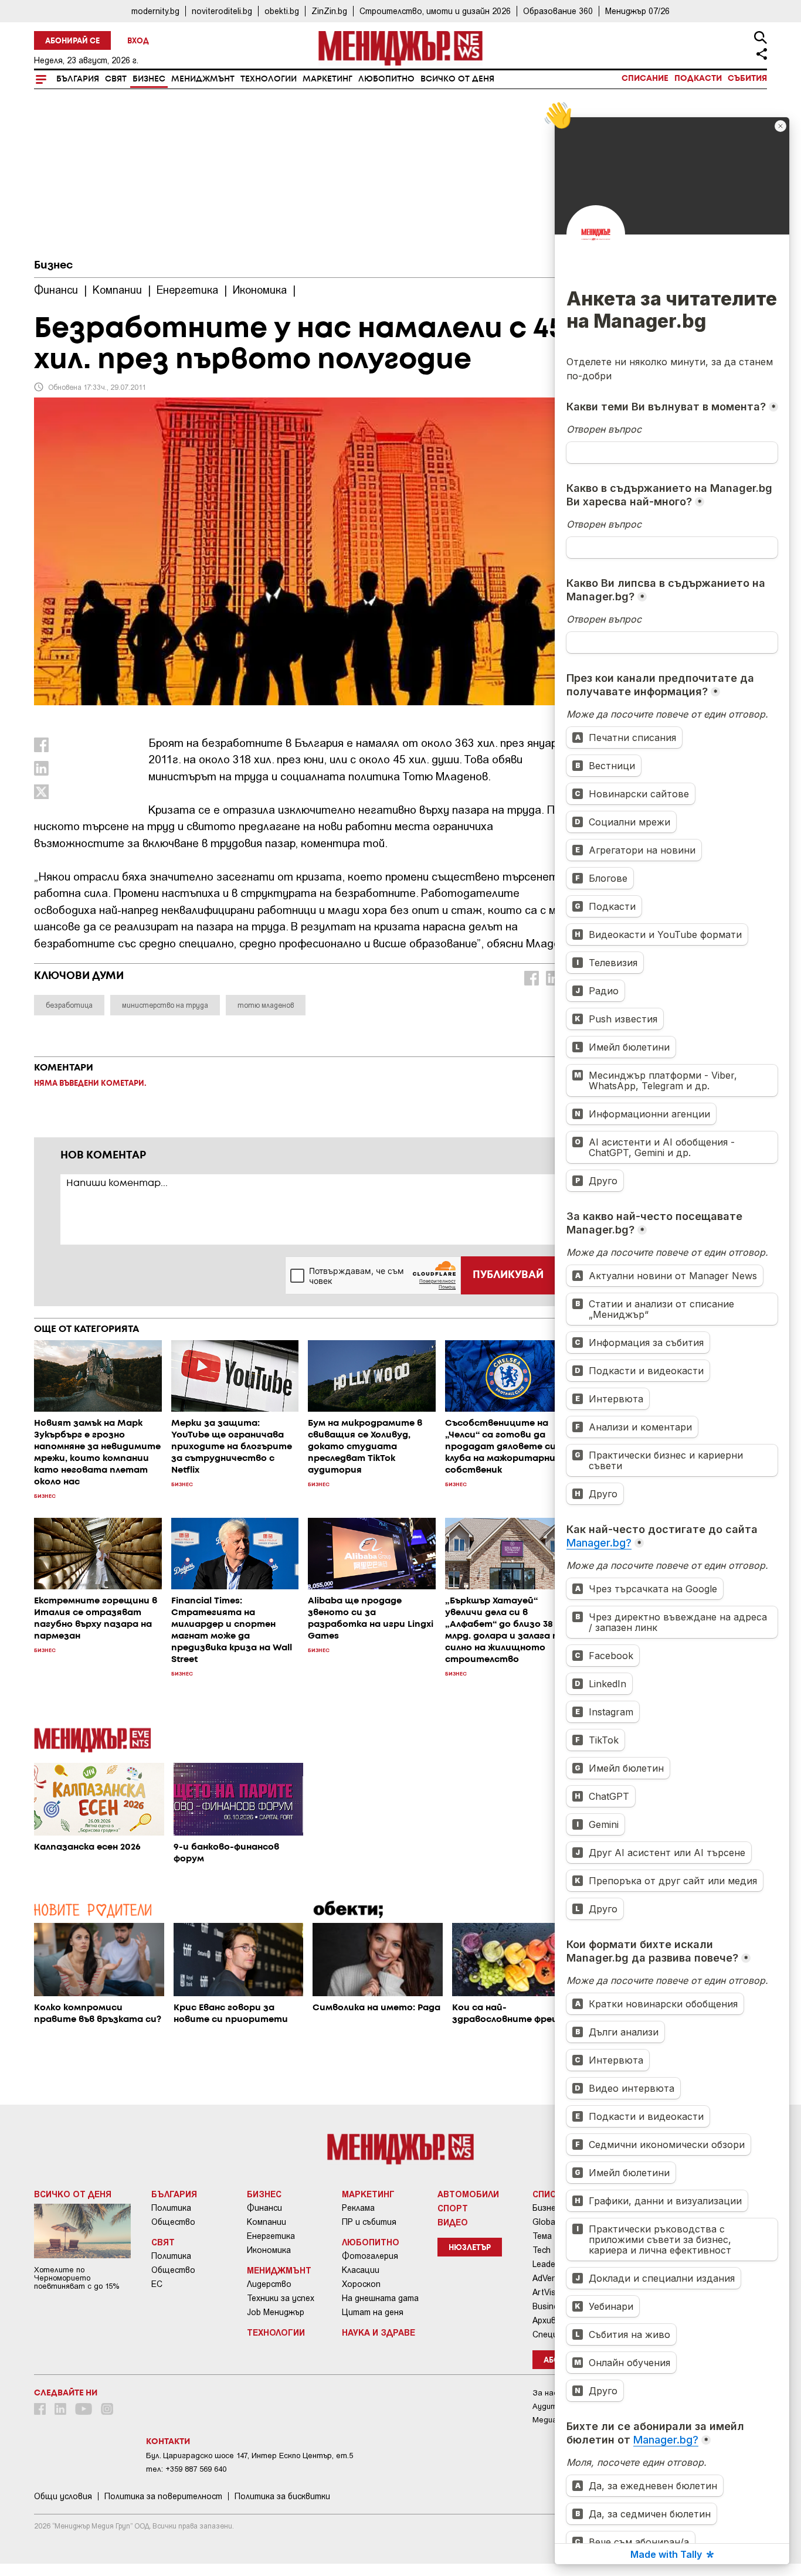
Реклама (358, 2208)
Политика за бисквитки (282, 2496)
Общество (173, 2222)
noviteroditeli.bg (222, 11)
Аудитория (553, 2406)
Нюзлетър (470, 2248)
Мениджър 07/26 (637, 11)
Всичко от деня (457, 79)
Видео (453, 2222)
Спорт (453, 2208)
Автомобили (468, 2194)
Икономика (269, 2250)
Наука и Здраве (379, 2332)
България (78, 79)
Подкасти (698, 79)
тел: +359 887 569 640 (186, 2469)
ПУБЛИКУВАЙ (508, 1275)
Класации (361, 2270)
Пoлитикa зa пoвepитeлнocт (163, 2496)
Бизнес (149, 79)
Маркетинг (327, 79)
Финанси (264, 2208)
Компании (267, 2222)
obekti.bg (282, 11)
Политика (171, 2208)
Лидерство (269, 2284)
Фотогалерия (370, 2256)
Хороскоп (361, 2284)
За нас (545, 2393)
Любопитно (386, 79)
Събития (747, 79)
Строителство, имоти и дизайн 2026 (435, 11)
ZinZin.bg (329, 11)
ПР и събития (369, 2222)
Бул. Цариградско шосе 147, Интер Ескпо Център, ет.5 (250, 2456)
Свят (116, 79)
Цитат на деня (373, 2312)
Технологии (269, 79)
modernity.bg (155, 11)
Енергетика (271, 2236)
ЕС (157, 2284)
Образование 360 (558, 11)
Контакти (168, 2442)
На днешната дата (380, 2298)
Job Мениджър (276, 2312)
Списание (645, 79)
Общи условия (63, 2496)
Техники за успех (281, 2298)
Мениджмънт (203, 79)
